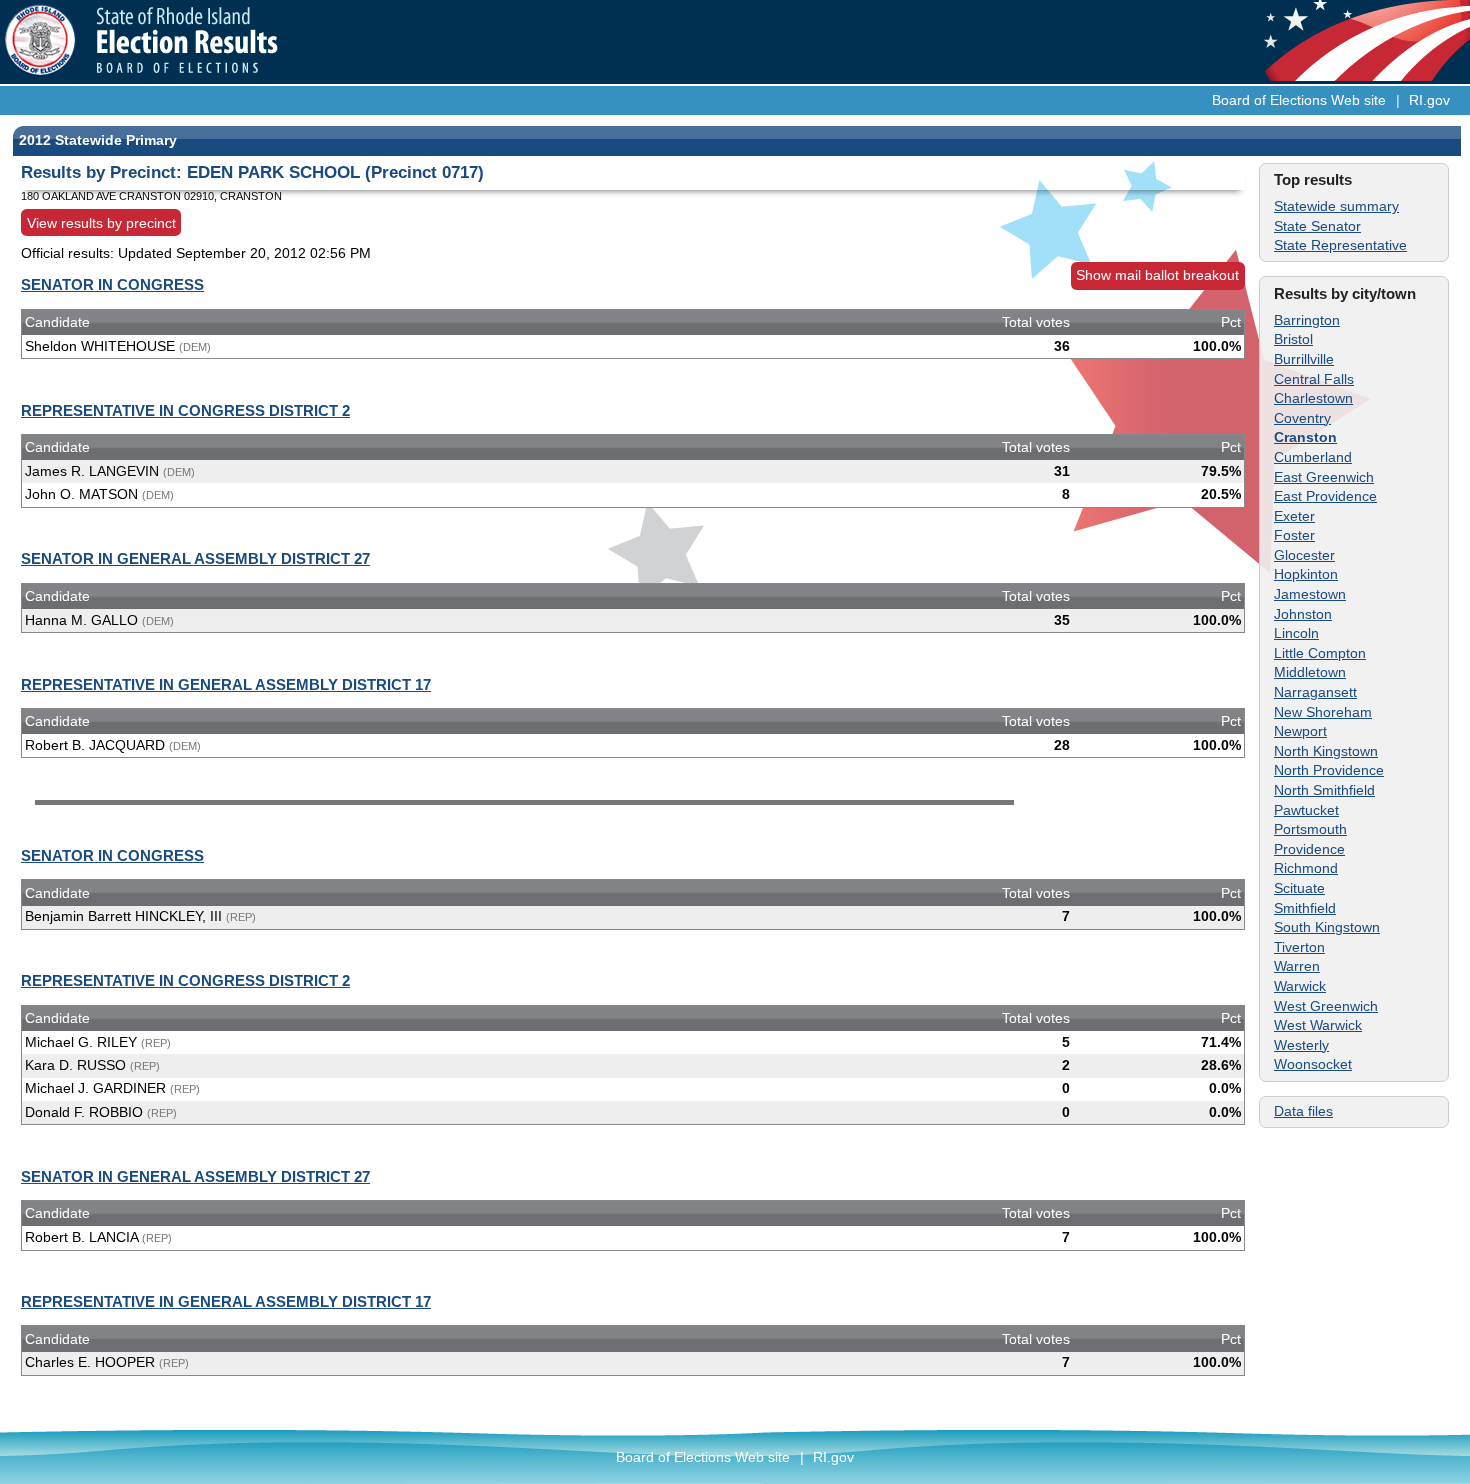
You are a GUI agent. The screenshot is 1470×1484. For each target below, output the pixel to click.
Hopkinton (1306, 574)
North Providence (1329, 770)
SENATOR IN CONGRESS (112, 284)
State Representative (1340, 245)
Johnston (1303, 614)
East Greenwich (1324, 477)
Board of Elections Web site (1299, 100)
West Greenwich (1326, 1006)
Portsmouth (1310, 829)
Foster (1294, 535)
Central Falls (1314, 379)
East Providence (1325, 496)
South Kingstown (1327, 927)
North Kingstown (1326, 751)
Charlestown (1313, 398)
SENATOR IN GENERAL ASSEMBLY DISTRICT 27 (195, 558)
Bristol (1293, 339)
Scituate (1299, 888)
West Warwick (1318, 1025)
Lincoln (1296, 633)
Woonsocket (1313, 1064)
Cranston (1305, 437)
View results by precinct (101, 222)
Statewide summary (1336, 206)
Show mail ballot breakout (1157, 275)
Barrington (1307, 320)
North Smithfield (1324, 790)
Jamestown (1310, 594)
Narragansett (1315, 692)
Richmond (1306, 868)
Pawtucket (1306, 810)
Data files (1303, 1111)
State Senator (1317, 226)
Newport (1300, 731)
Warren (1297, 966)
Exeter (1294, 516)
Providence (1309, 849)
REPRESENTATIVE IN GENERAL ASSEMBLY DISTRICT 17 (226, 684)
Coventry (1302, 418)
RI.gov (1429, 100)
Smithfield (1305, 908)
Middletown (1310, 672)
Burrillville (1304, 359)
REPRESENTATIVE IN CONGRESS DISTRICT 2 (185, 410)
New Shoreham (1323, 712)
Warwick (1300, 986)
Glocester (1304, 555)
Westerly (1301, 1045)
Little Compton (1320, 653)
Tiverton (1299, 947)
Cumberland (1313, 457)
